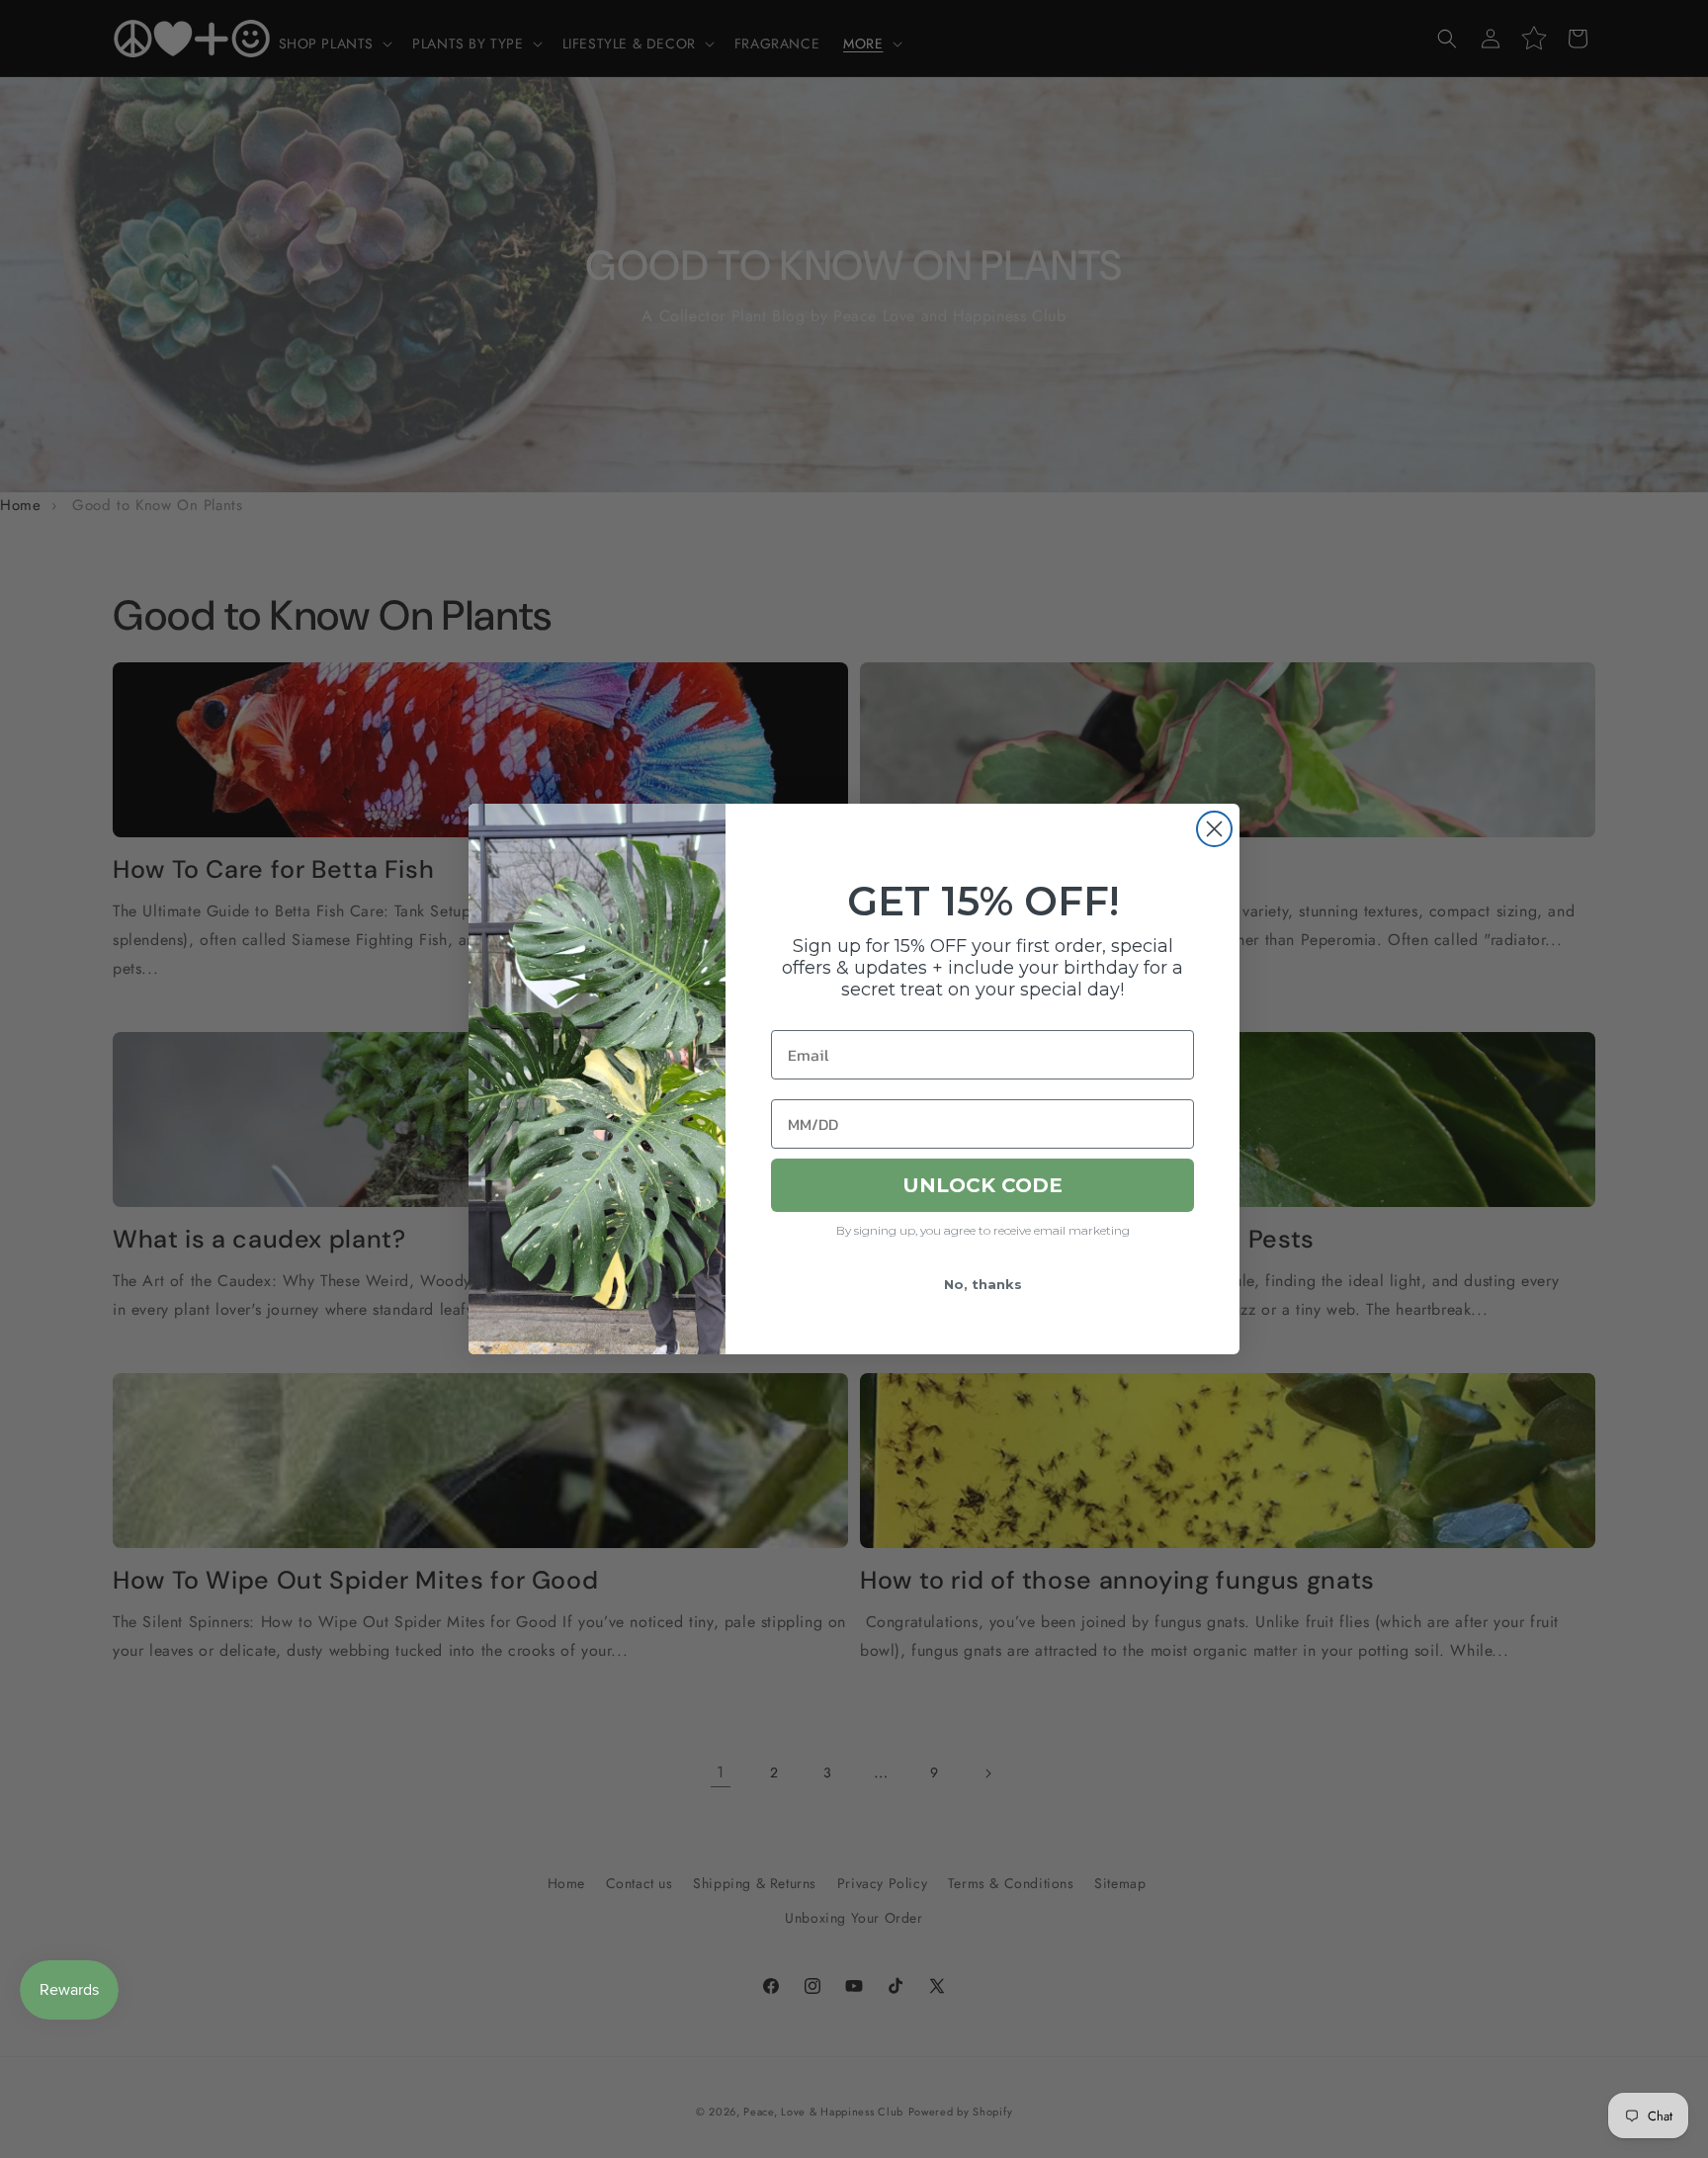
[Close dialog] (1214, 829)
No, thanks (983, 1284)
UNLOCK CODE (982, 1185)
